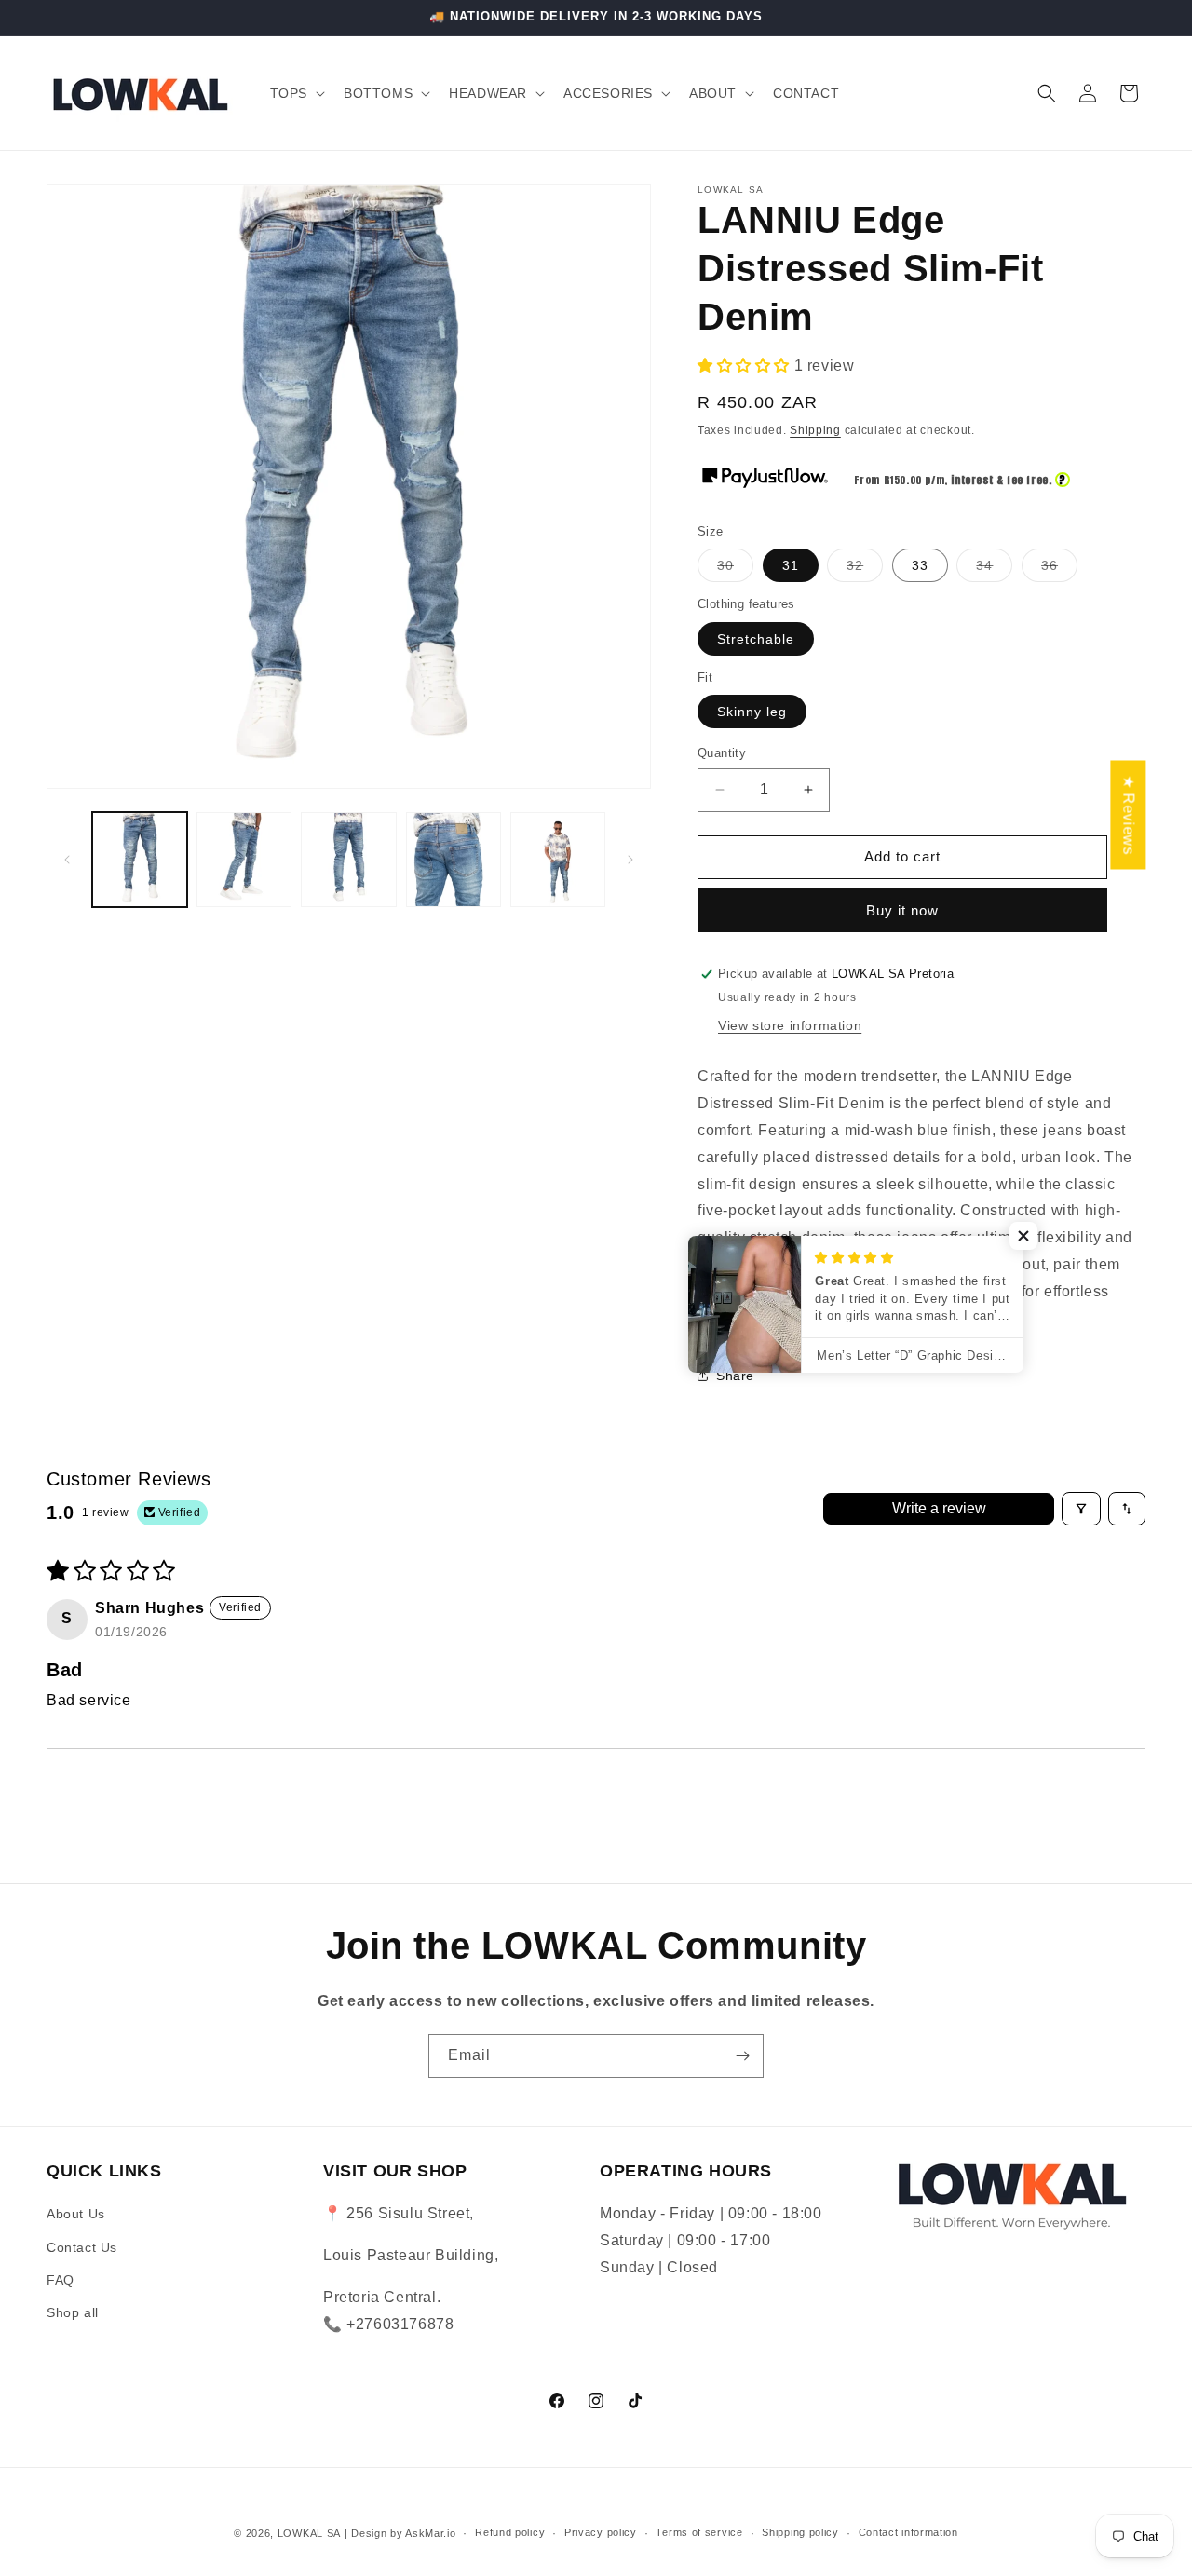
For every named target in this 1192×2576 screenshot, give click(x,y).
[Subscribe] (742, 2056)
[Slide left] (67, 860)
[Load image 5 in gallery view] (558, 860)
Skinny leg (752, 712)
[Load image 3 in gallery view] (348, 860)
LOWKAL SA (309, 2533)
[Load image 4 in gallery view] (454, 860)
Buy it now (902, 910)
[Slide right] (630, 860)
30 (735, 569)
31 (791, 565)
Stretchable (756, 639)
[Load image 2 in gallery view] (244, 860)
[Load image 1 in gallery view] (140, 860)
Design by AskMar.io (401, 2533)
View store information (790, 1025)
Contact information (908, 2532)
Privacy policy (601, 2532)
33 (920, 565)
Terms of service (699, 2532)
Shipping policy (800, 2532)
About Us (76, 2214)
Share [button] (735, 1376)
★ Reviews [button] (1128, 815)
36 (1059, 569)
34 (994, 569)
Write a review (939, 1508)
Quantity (722, 753)
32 (865, 569)
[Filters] (1081, 1509)
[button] (296, 93)
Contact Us (82, 2247)
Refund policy (510, 2532)
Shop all (73, 2312)
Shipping (815, 430)
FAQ (61, 2280)
